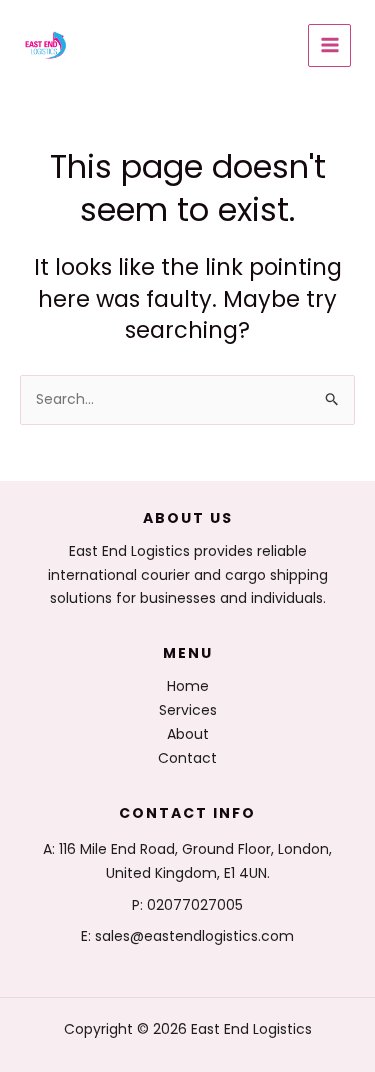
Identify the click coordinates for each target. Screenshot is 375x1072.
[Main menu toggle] (329, 45)
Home (188, 686)
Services (188, 710)
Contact (187, 758)
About (188, 734)
